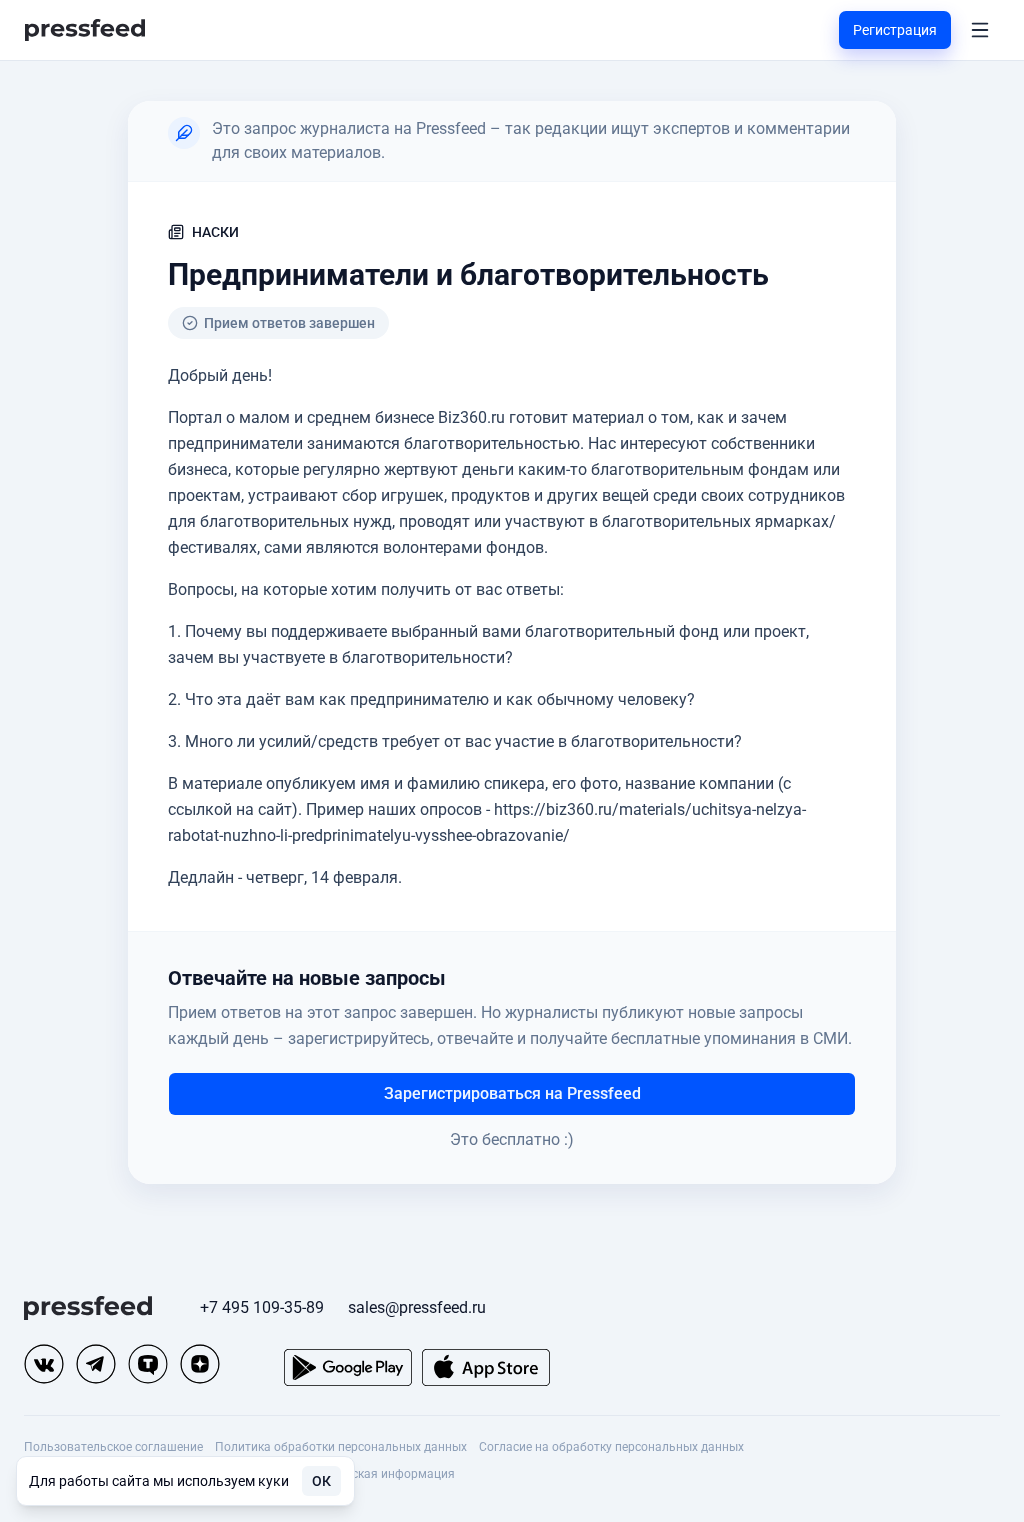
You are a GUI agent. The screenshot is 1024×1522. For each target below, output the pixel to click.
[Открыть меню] (980, 30)
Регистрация (895, 30)
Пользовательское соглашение (113, 1447)
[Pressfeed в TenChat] (148, 1364)
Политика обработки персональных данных (341, 1447)
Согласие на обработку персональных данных (611, 1447)
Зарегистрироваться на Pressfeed (512, 1093)
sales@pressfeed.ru (417, 1307)
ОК (321, 1481)
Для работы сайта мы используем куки (159, 1481)
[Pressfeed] (85, 30)
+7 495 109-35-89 (262, 1307)
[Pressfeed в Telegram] (96, 1364)
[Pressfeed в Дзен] (200, 1364)
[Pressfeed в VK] (44, 1364)
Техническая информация (381, 1474)
